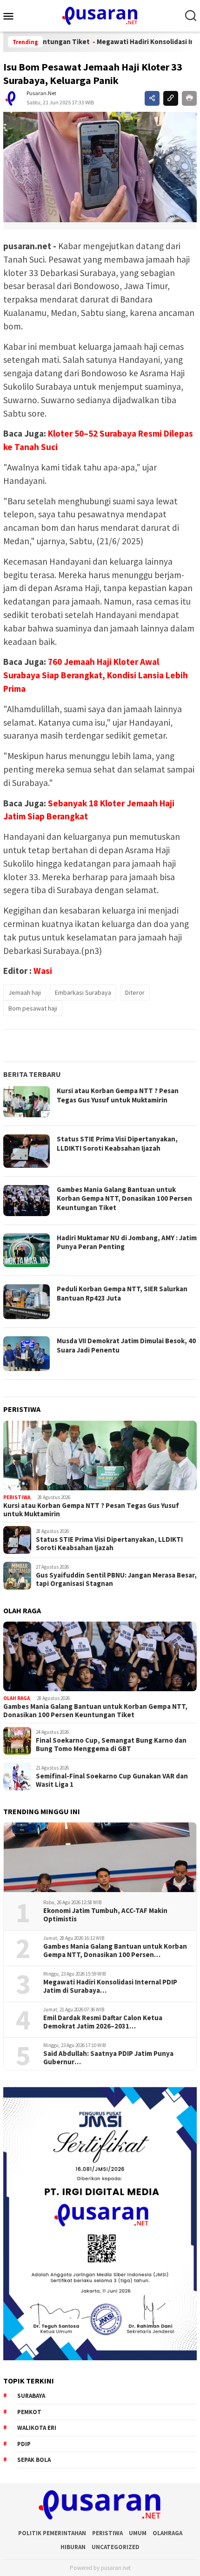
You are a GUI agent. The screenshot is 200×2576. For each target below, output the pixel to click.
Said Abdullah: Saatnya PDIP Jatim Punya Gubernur (108, 2058)
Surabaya (31, 2396)
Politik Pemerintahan (52, 2533)
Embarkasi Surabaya (83, 992)
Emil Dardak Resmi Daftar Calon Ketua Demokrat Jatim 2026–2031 (103, 2022)
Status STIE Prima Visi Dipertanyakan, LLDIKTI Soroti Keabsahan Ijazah (117, 1143)
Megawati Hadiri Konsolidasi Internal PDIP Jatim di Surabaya (110, 1986)
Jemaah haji (25, 992)
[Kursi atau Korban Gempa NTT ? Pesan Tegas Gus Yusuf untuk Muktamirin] (100, 1455)
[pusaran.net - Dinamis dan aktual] (100, 15)
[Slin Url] (171, 98)
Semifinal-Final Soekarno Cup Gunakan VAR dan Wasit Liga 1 (112, 1780)
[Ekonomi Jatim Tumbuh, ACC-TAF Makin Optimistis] (100, 1857)
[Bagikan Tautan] (152, 98)
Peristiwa (17, 1497)
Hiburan (73, 2547)
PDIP (24, 2444)
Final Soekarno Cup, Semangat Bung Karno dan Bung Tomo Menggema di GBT (111, 1745)
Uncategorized (116, 2547)
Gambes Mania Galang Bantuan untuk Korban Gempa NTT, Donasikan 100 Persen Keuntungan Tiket (124, 1198)
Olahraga (167, 2533)
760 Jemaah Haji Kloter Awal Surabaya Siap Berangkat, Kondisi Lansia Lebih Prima (96, 675)
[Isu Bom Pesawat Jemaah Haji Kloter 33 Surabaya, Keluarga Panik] (100, 167)
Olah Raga (17, 1698)
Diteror (135, 992)
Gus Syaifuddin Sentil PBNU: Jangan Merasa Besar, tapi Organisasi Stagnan (116, 1579)
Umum (138, 2533)
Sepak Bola (34, 2460)
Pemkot (29, 2412)
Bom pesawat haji (33, 1008)
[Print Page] (189, 98)
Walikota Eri (37, 2428)
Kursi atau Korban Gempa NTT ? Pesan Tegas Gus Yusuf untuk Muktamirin (118, 1095)
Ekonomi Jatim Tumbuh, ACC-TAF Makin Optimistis (105, 1915)
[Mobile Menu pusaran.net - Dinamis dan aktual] (12, 16)
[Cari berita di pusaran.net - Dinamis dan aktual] (191, 16)
